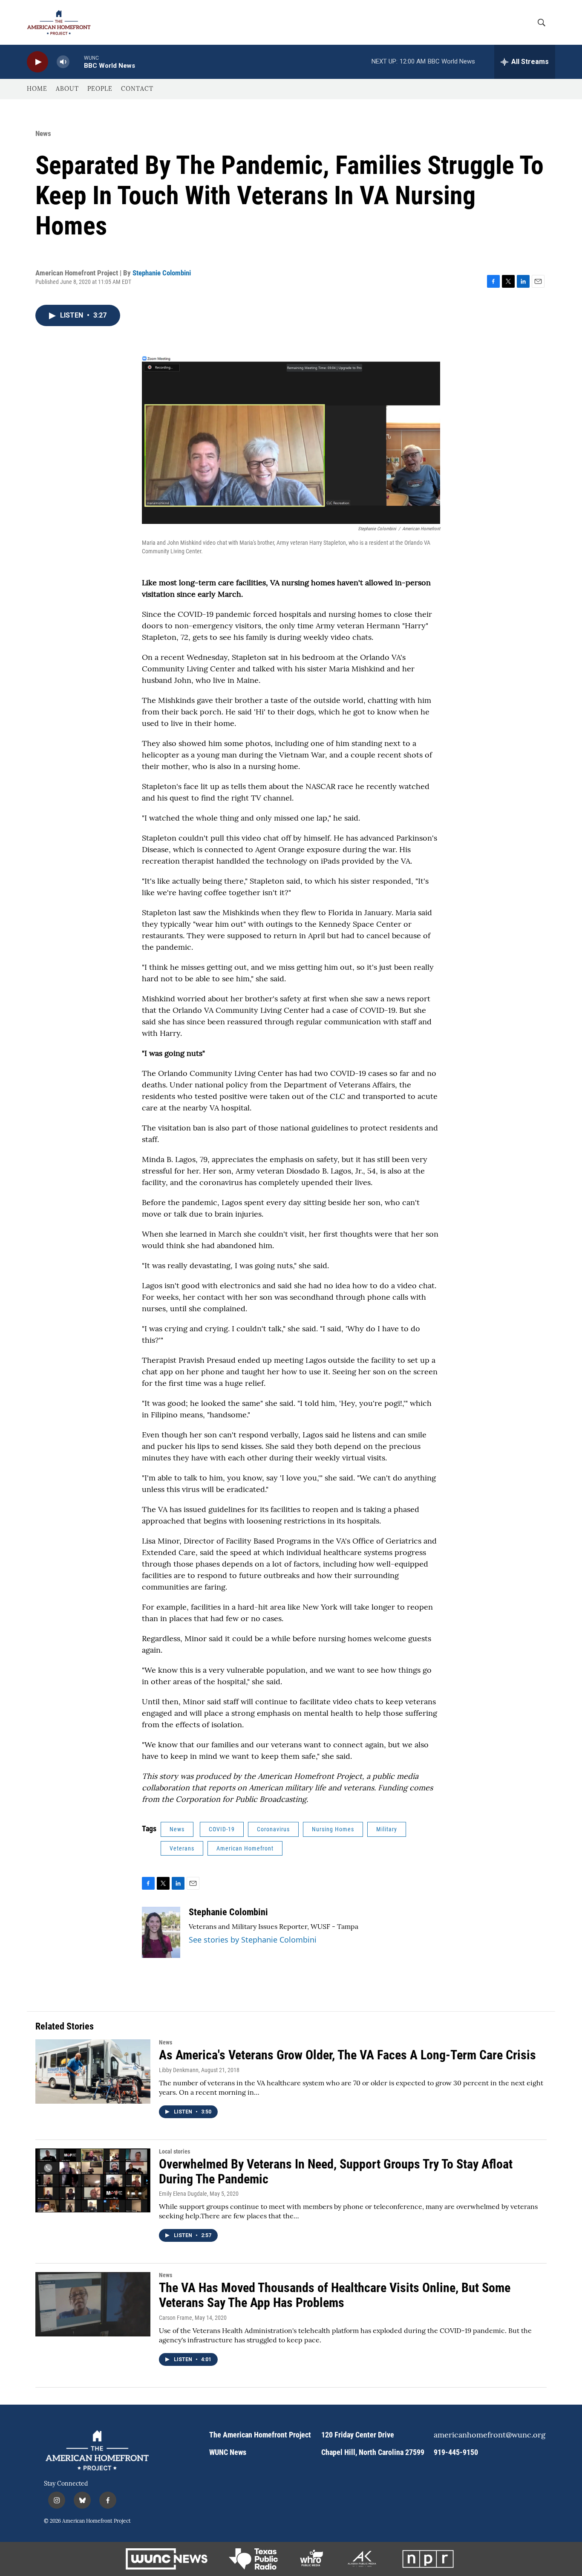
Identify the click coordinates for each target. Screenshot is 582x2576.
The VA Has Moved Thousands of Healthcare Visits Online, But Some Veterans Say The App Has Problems (335, 2295)
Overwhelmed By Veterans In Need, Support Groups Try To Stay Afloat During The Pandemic (336, 2171)
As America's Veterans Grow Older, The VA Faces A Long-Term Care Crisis (347, 2055)
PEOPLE (100, 89)
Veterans (182, 1848)
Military (387, 1829)
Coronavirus (273, 1829)
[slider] (77, 62)
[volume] (63, 62)
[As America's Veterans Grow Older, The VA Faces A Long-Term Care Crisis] (93, 2071)
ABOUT (67, 89)
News (43, 133)
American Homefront (245, 1848)
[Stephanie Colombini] (161, 1932)
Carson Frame (176, 2318)
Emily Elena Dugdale (183, 2194)
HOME (37, 89)
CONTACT (137, 89)
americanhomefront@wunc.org (486, 2435)
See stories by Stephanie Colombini (253, 1940)
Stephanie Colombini (162, 273)
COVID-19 (222, 1829)
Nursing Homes (333, 1829)
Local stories (174, 2151)
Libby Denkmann (179, 2070)
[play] (37, 62)
